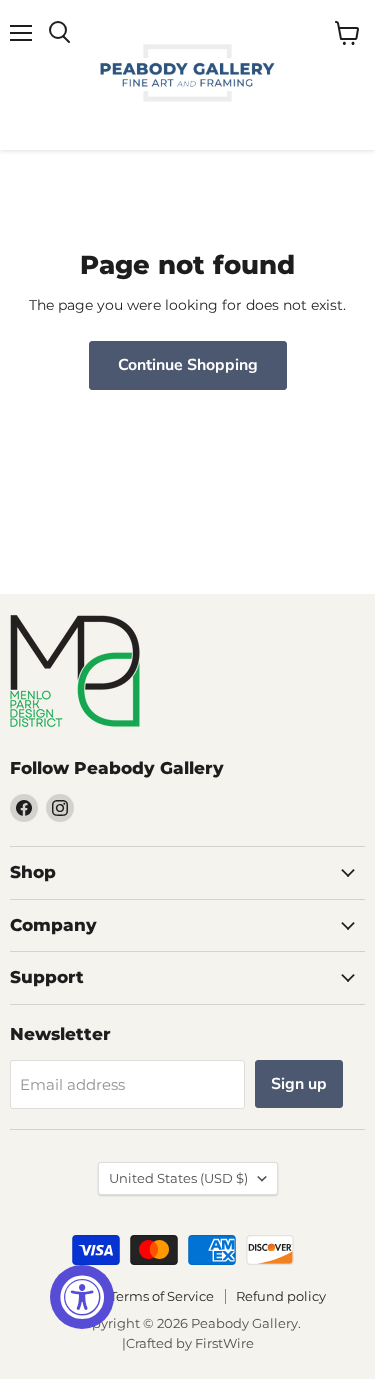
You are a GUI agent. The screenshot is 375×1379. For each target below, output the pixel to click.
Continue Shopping (188, 365)
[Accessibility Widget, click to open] (82, 1297)
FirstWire (224, 1343)
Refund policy (281, 1296)
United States (178, 1178)
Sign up (299, 1084)
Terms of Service (162, 1296)
